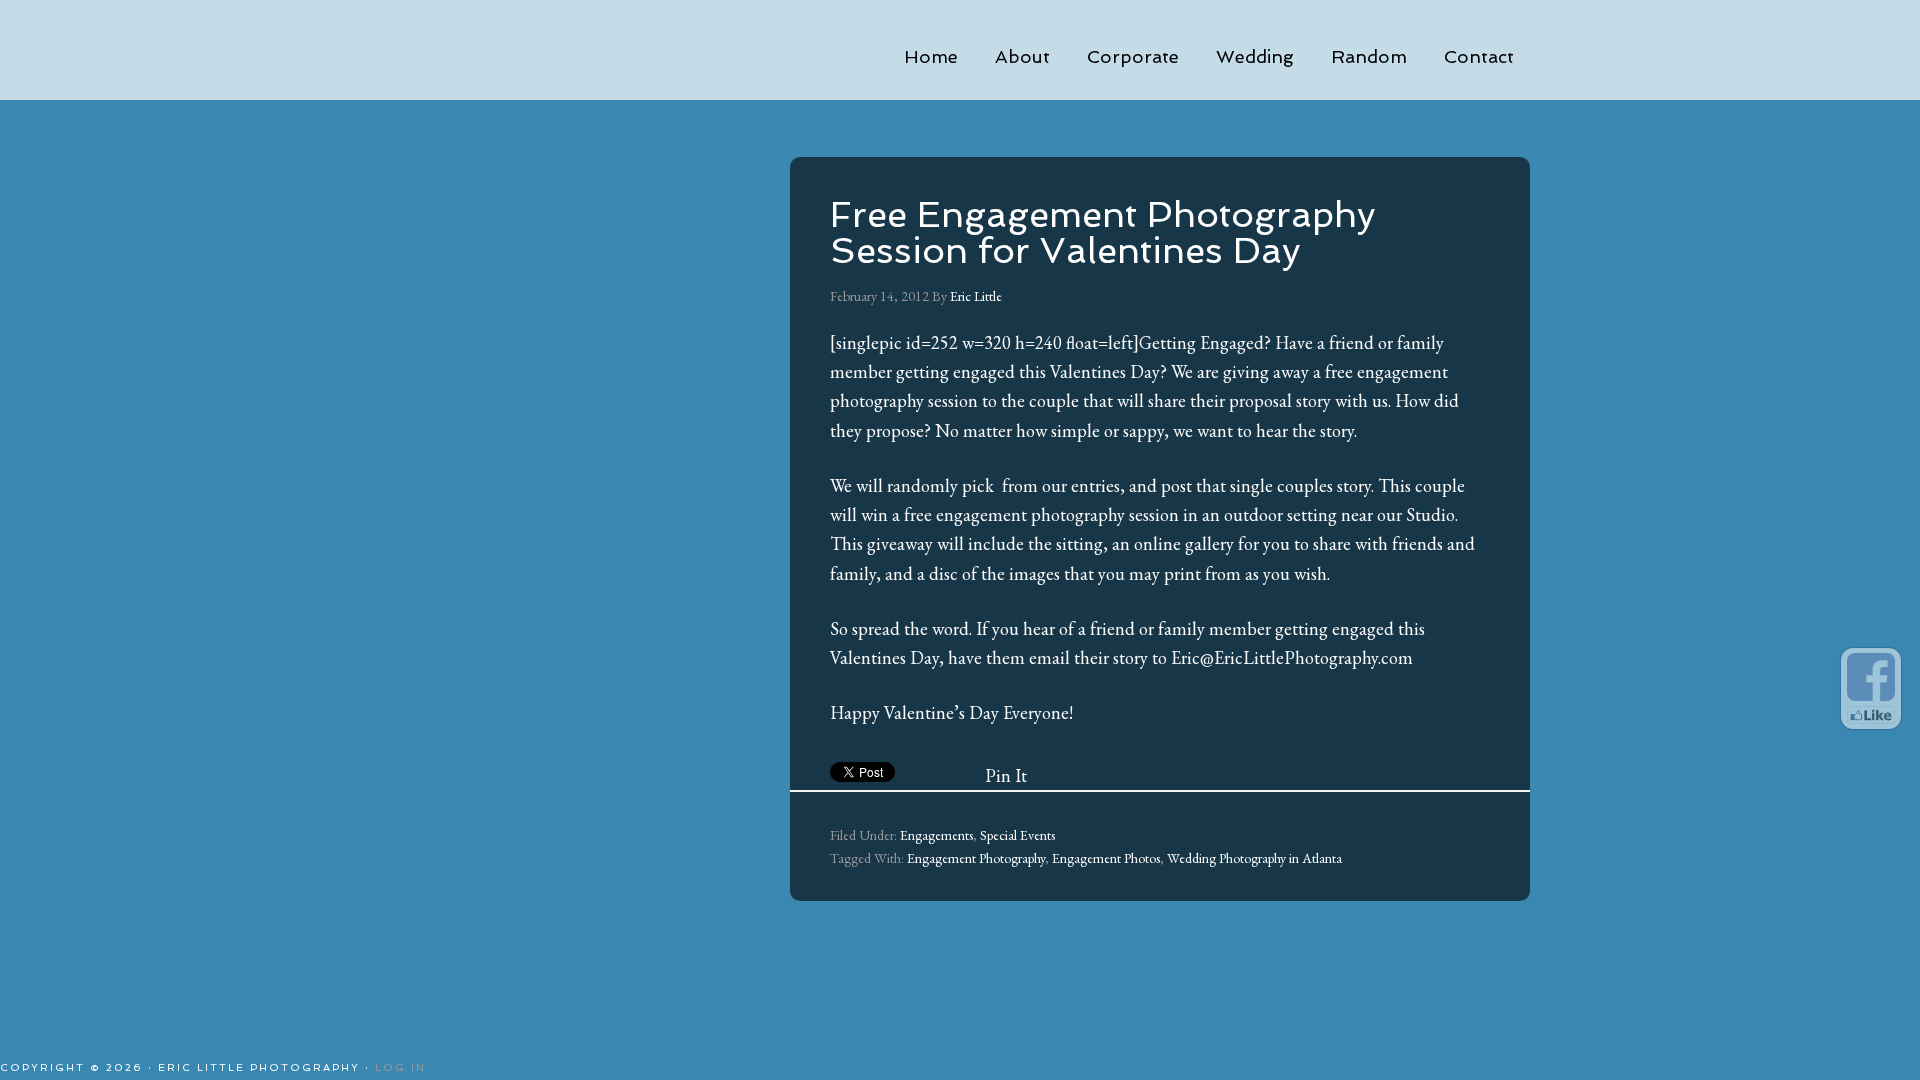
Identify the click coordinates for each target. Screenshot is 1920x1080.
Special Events (1017, 835)
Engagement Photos (1106, 858)
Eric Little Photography (590, 50)
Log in (400, 1067)
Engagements (936, 835)
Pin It (1006, 775)
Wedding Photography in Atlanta (1254, 858)
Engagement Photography (976, 858)
